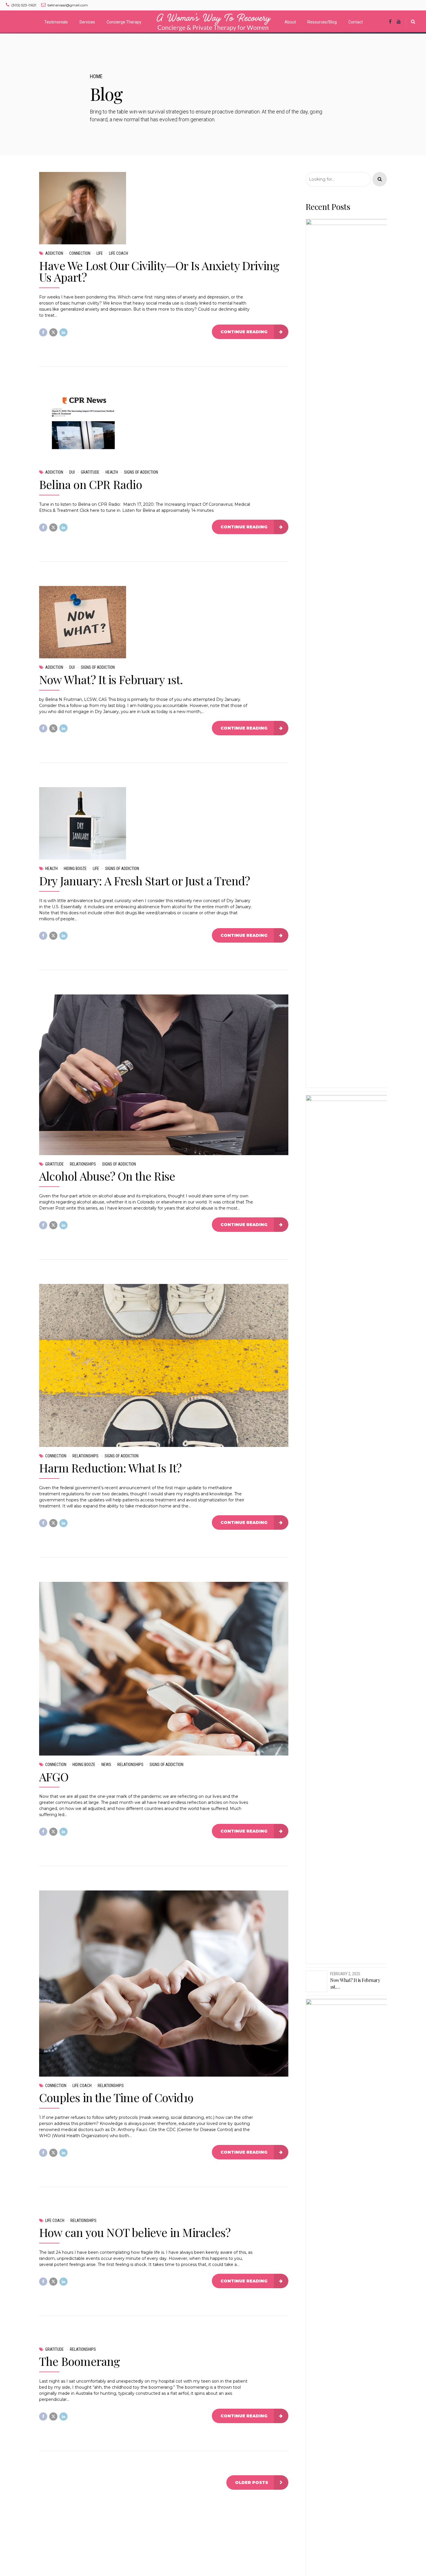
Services (87, 22)
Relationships (83, 1164)
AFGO (54, 1777)
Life (100, 253)
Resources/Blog (322, 22)
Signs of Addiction (141, 472)
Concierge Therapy (124, 22)
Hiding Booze (75, 869)
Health (112, 472)
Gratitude (90, 472)
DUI (72, 472)
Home (96, 76)
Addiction (54, 253)
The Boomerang (80, 2361)
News (106, 1765)
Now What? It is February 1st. (111, 679)
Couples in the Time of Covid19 (116, 2097)
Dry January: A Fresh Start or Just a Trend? (145, 881)
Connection (80, 253)
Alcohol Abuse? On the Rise (107, 1176)
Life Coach (119, 253)
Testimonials (56, 22)
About (290, 22)
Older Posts (252, 2482)
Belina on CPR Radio (91, 484)
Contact (356, 22)
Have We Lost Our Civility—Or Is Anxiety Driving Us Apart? (159, 271)
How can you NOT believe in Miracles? (135, 2232)
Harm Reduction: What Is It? (110, 1468)
